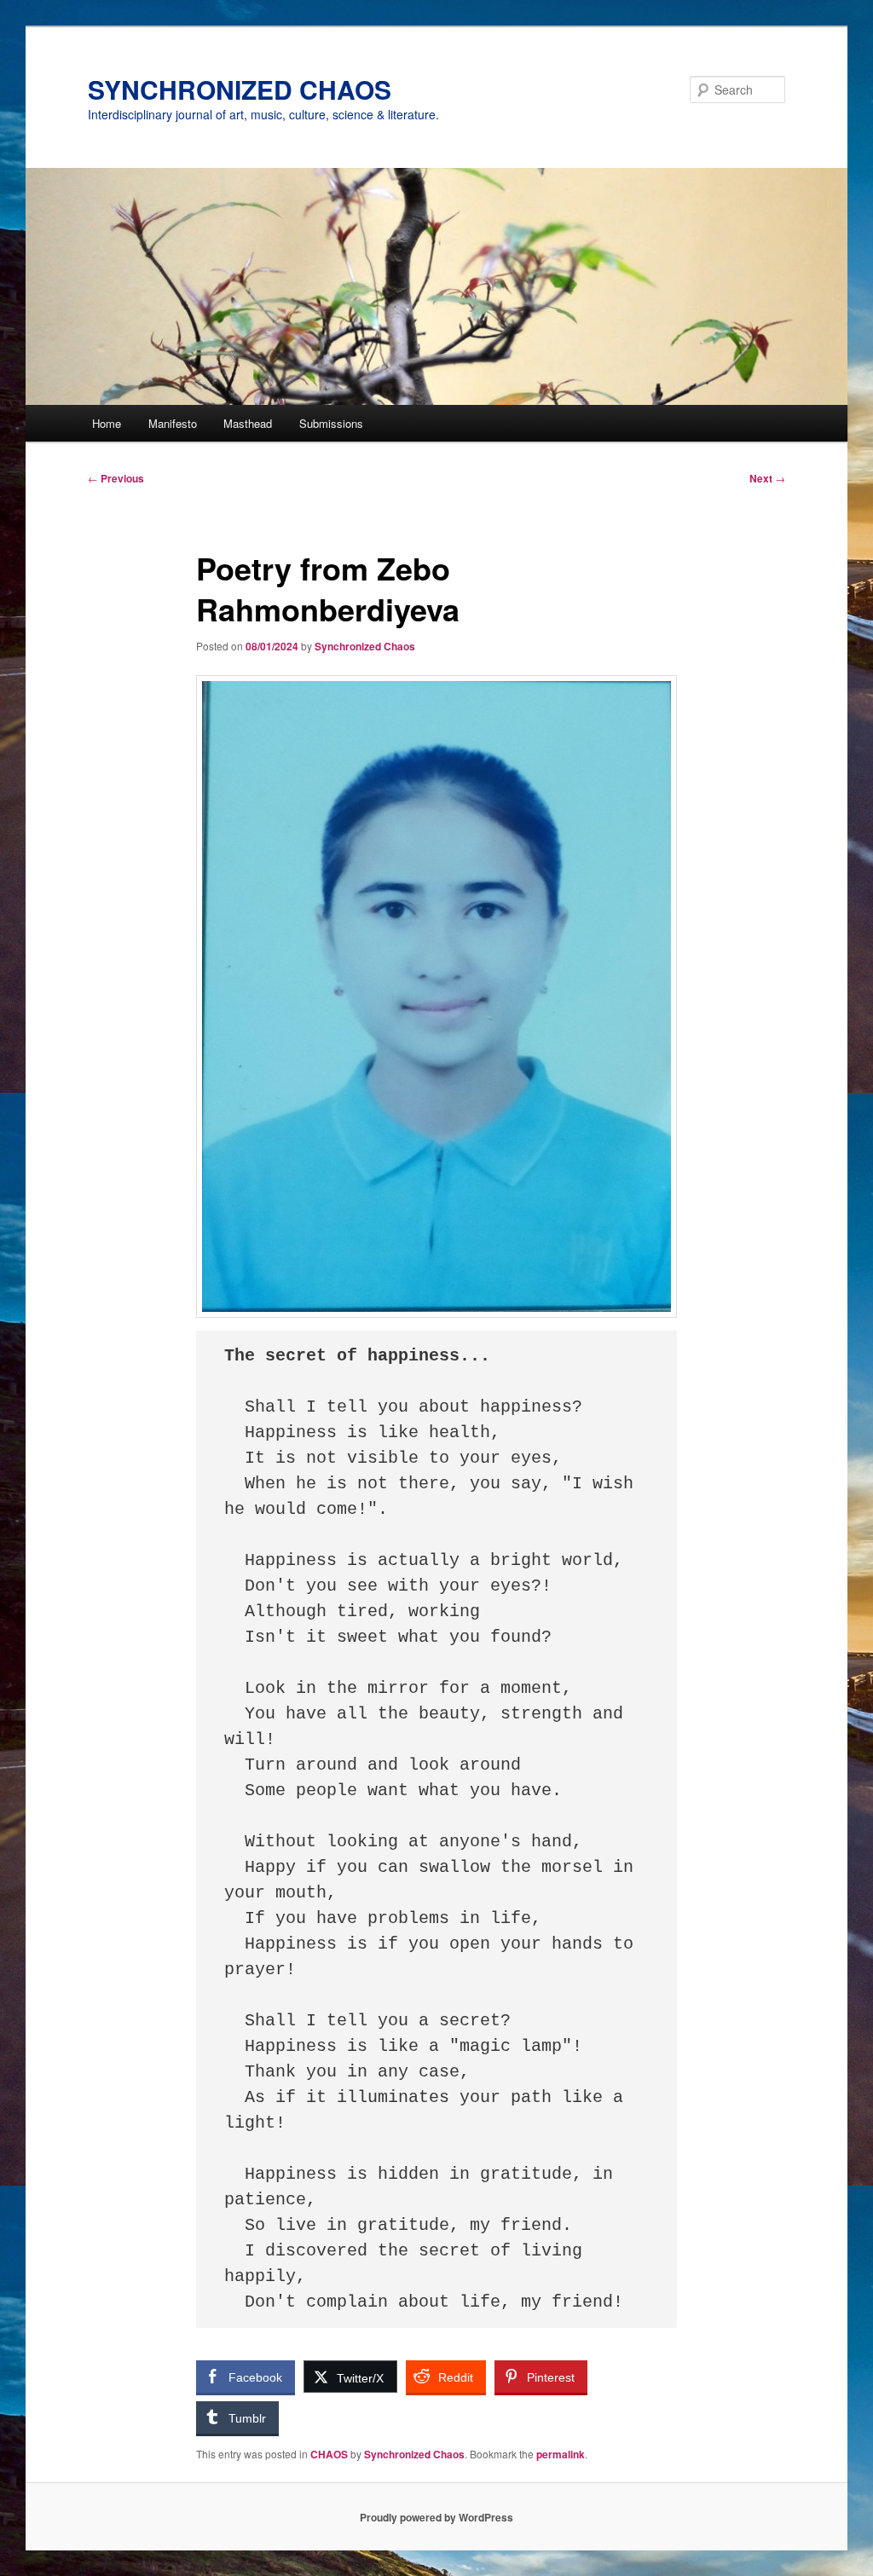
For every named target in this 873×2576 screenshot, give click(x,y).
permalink (561, 2454)
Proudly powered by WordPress (436, 2517)
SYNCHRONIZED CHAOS (240, 89)
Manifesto (173, 423)
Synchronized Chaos (365, 646)
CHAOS (329, 2454)
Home (107, 423)
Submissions (331, 423)
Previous (116, 478)
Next (767, 478)
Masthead (248, 423)
